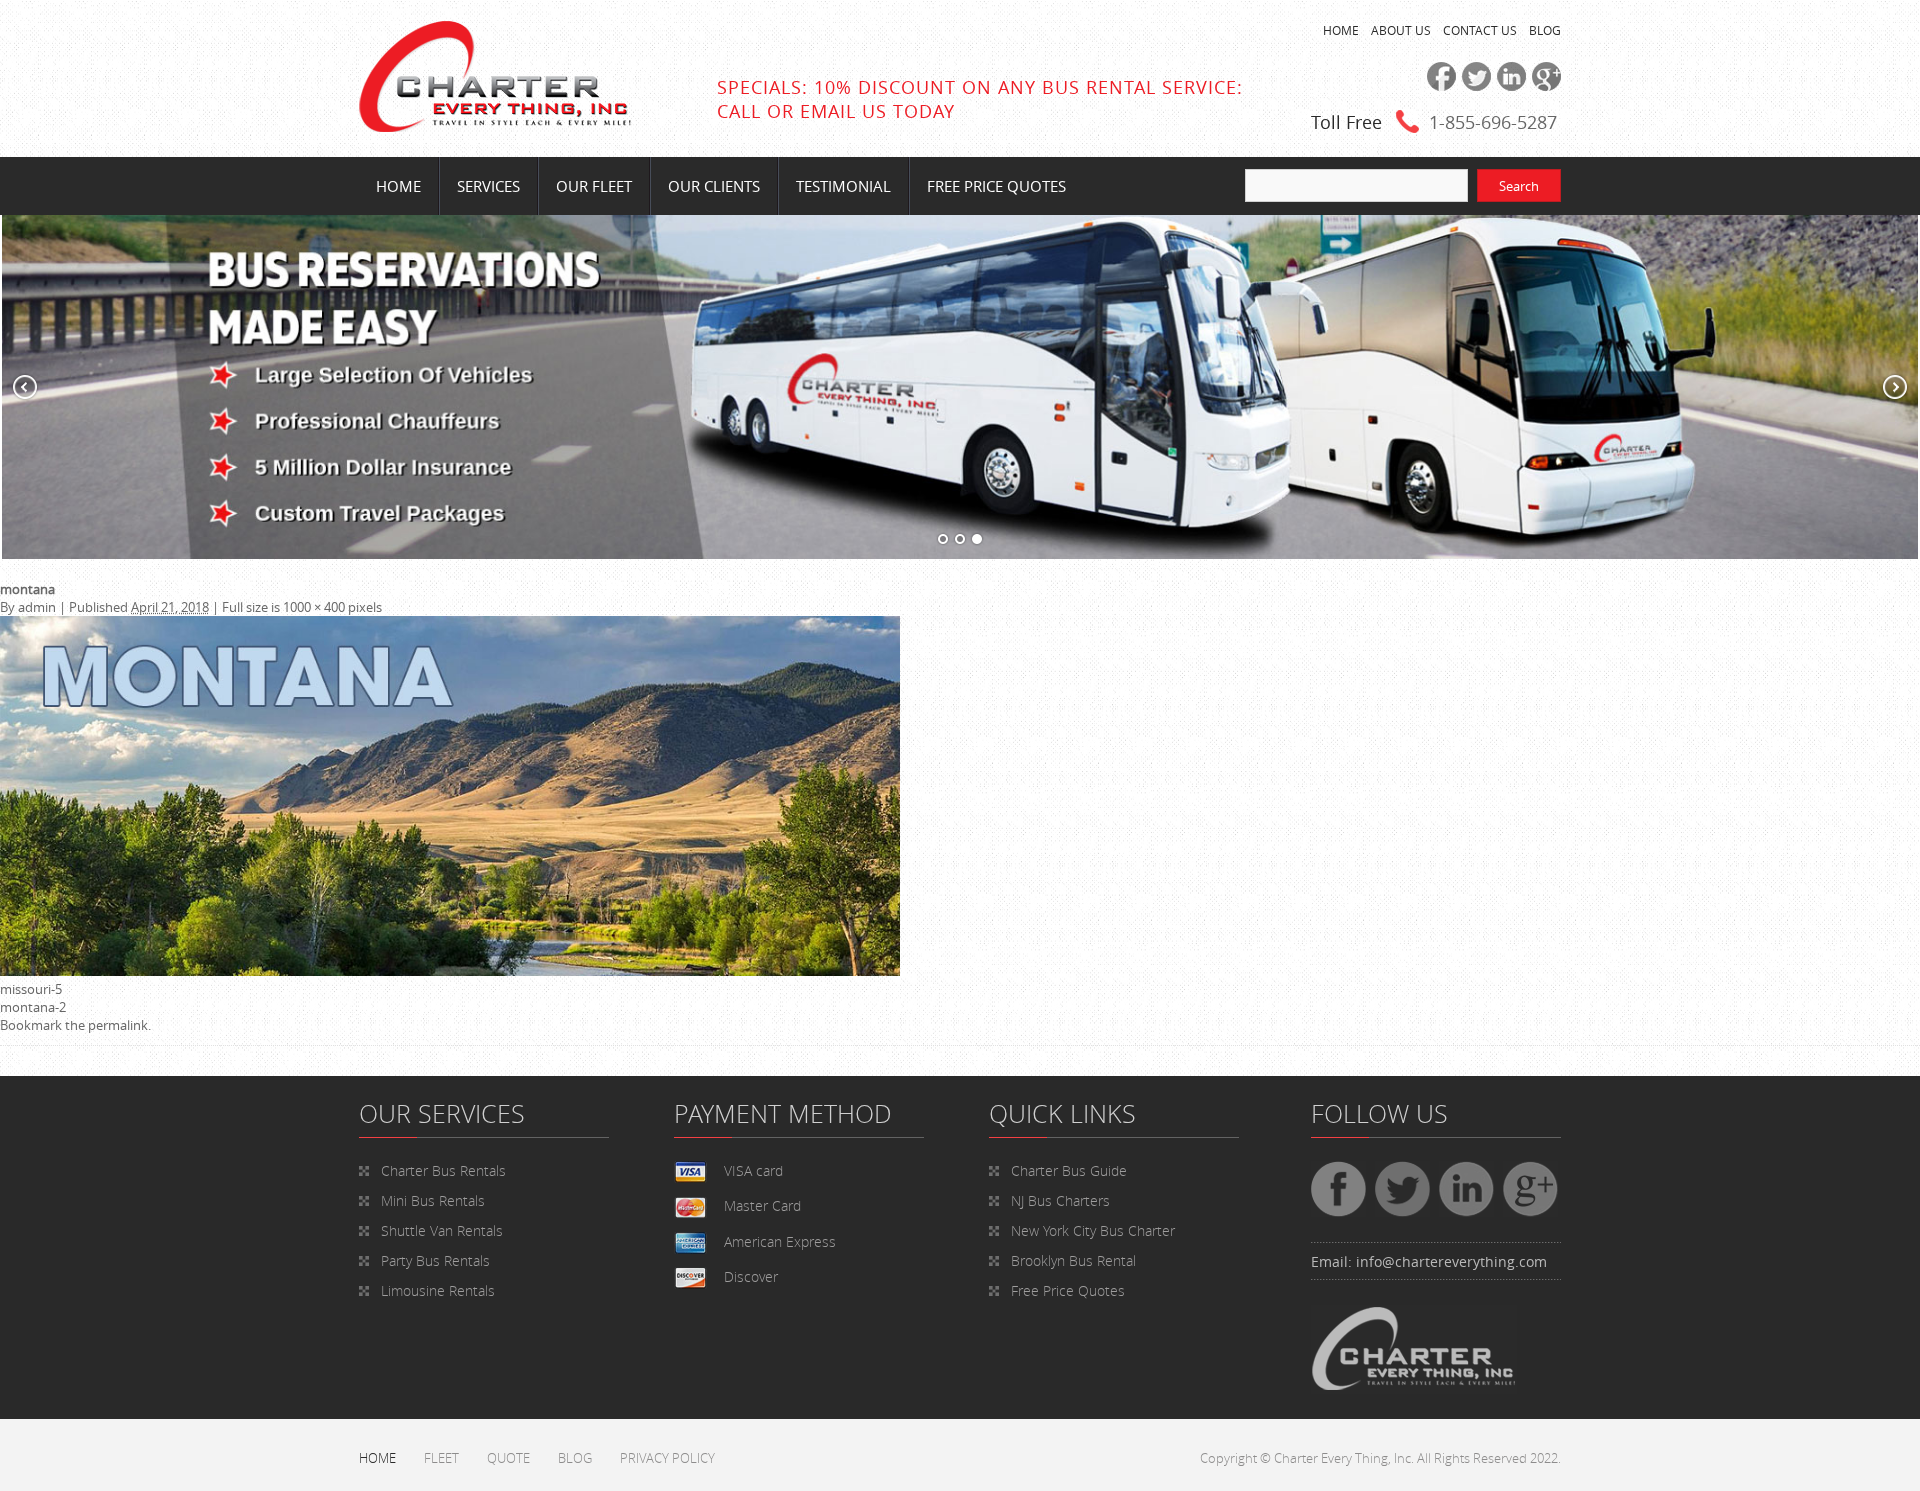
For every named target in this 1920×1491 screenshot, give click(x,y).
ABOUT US (1401, 30)
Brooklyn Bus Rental (1073, 1260)
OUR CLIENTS (714, 186)
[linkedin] (1508, 86)
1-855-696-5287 (1493, 122)
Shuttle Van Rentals (442, 1230)
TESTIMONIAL (843, 186)
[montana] (450, 971)
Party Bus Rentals (435, 1260)
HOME (1341, 30)
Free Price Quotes (996, 186)
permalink (118, 1025)
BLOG (1545, 30)
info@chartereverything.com (1451, 1261)
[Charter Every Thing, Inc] (495, 127)
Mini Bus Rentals (433, 1200)
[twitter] (1473, 86)
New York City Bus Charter (1093, 1230)
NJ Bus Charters (1060, 1200)
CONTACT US (1480, 30)
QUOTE (508, 1458)
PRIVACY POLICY (667, 1458)
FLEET (441, 1458)
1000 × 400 (314, 607)
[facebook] (1438, 86)
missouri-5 (31, 989)
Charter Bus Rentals (443, 1170)
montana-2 (33, 1007)
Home (398, 186)
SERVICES (488, 186)
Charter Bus (1069, 1170)
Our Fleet (594, 186)
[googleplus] (1543, 86)
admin (37, 607)
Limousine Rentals (438, 1290)
